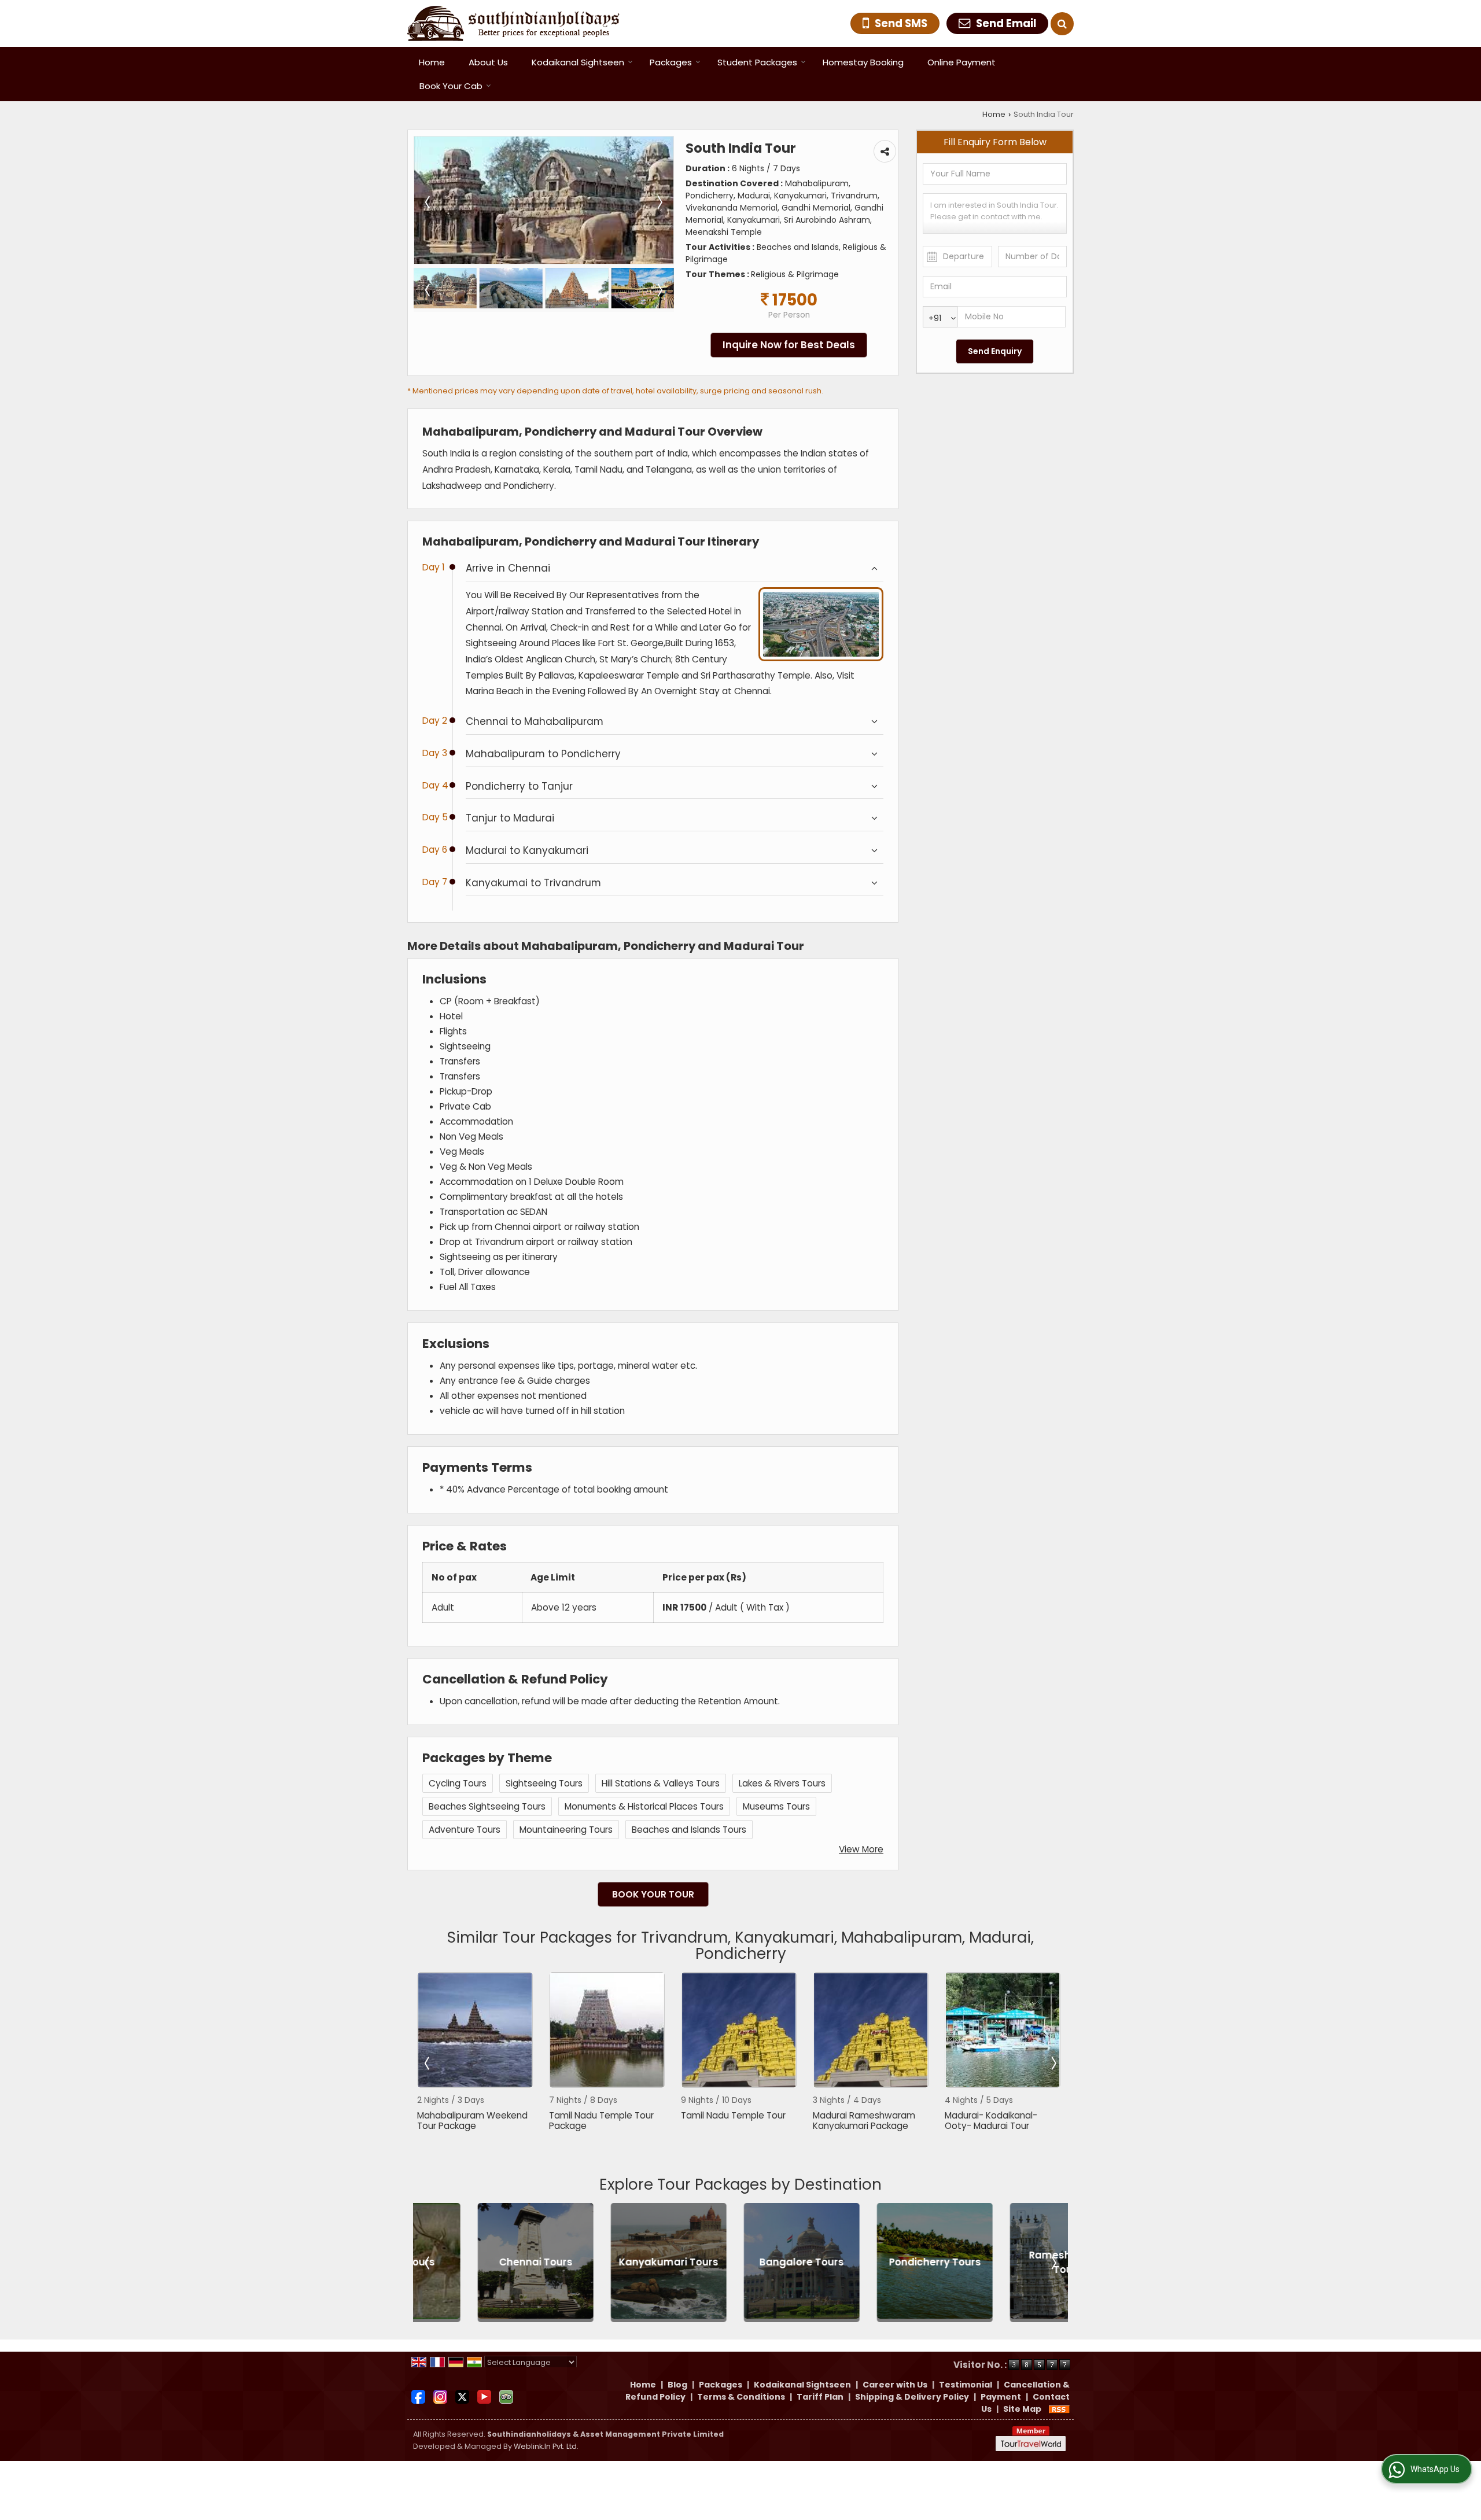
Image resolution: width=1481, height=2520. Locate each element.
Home (432, 62)
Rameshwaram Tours (874, 2262)
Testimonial (966, 2385)
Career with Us (895, 2385)
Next (1053, 2063)
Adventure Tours (465, 1830)
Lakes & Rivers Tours (782, 1783)
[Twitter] (462, 2396)
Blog (677, 2385)
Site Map (1022, 2409)
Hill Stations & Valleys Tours (661, 1783)
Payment (1001, 2397)
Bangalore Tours (608, 2262)
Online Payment (961, 62)
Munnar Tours (1007, 2262)
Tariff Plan (820, 2397)
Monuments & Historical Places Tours (644, 1806)
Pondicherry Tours (741, 2262)
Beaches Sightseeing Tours (487, 1806)
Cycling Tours (458, 1783)
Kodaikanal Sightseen (578, 62)
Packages (671, 62)
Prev (428, 2063)
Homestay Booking (863, 62)
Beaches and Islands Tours (689, 1830)
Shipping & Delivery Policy (912, 2397)
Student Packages (757, 62)
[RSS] (1059, 2409)
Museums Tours (776, 1806)
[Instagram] (440, 2396)
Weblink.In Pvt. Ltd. (546, 2446)
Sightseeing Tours (544, 1783)
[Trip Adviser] (506, 2396)
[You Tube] (484, 2396)
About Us (488, 62)
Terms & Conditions (741, 2397)
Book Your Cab (451, 86)
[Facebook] (418, 2396)
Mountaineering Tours (566, 1830)
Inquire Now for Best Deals (789, 345)
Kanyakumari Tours (475, 2262)
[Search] (1062, 24)
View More (861, 1849)
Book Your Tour (653, 1894)
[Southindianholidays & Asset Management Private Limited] (513, 23)
